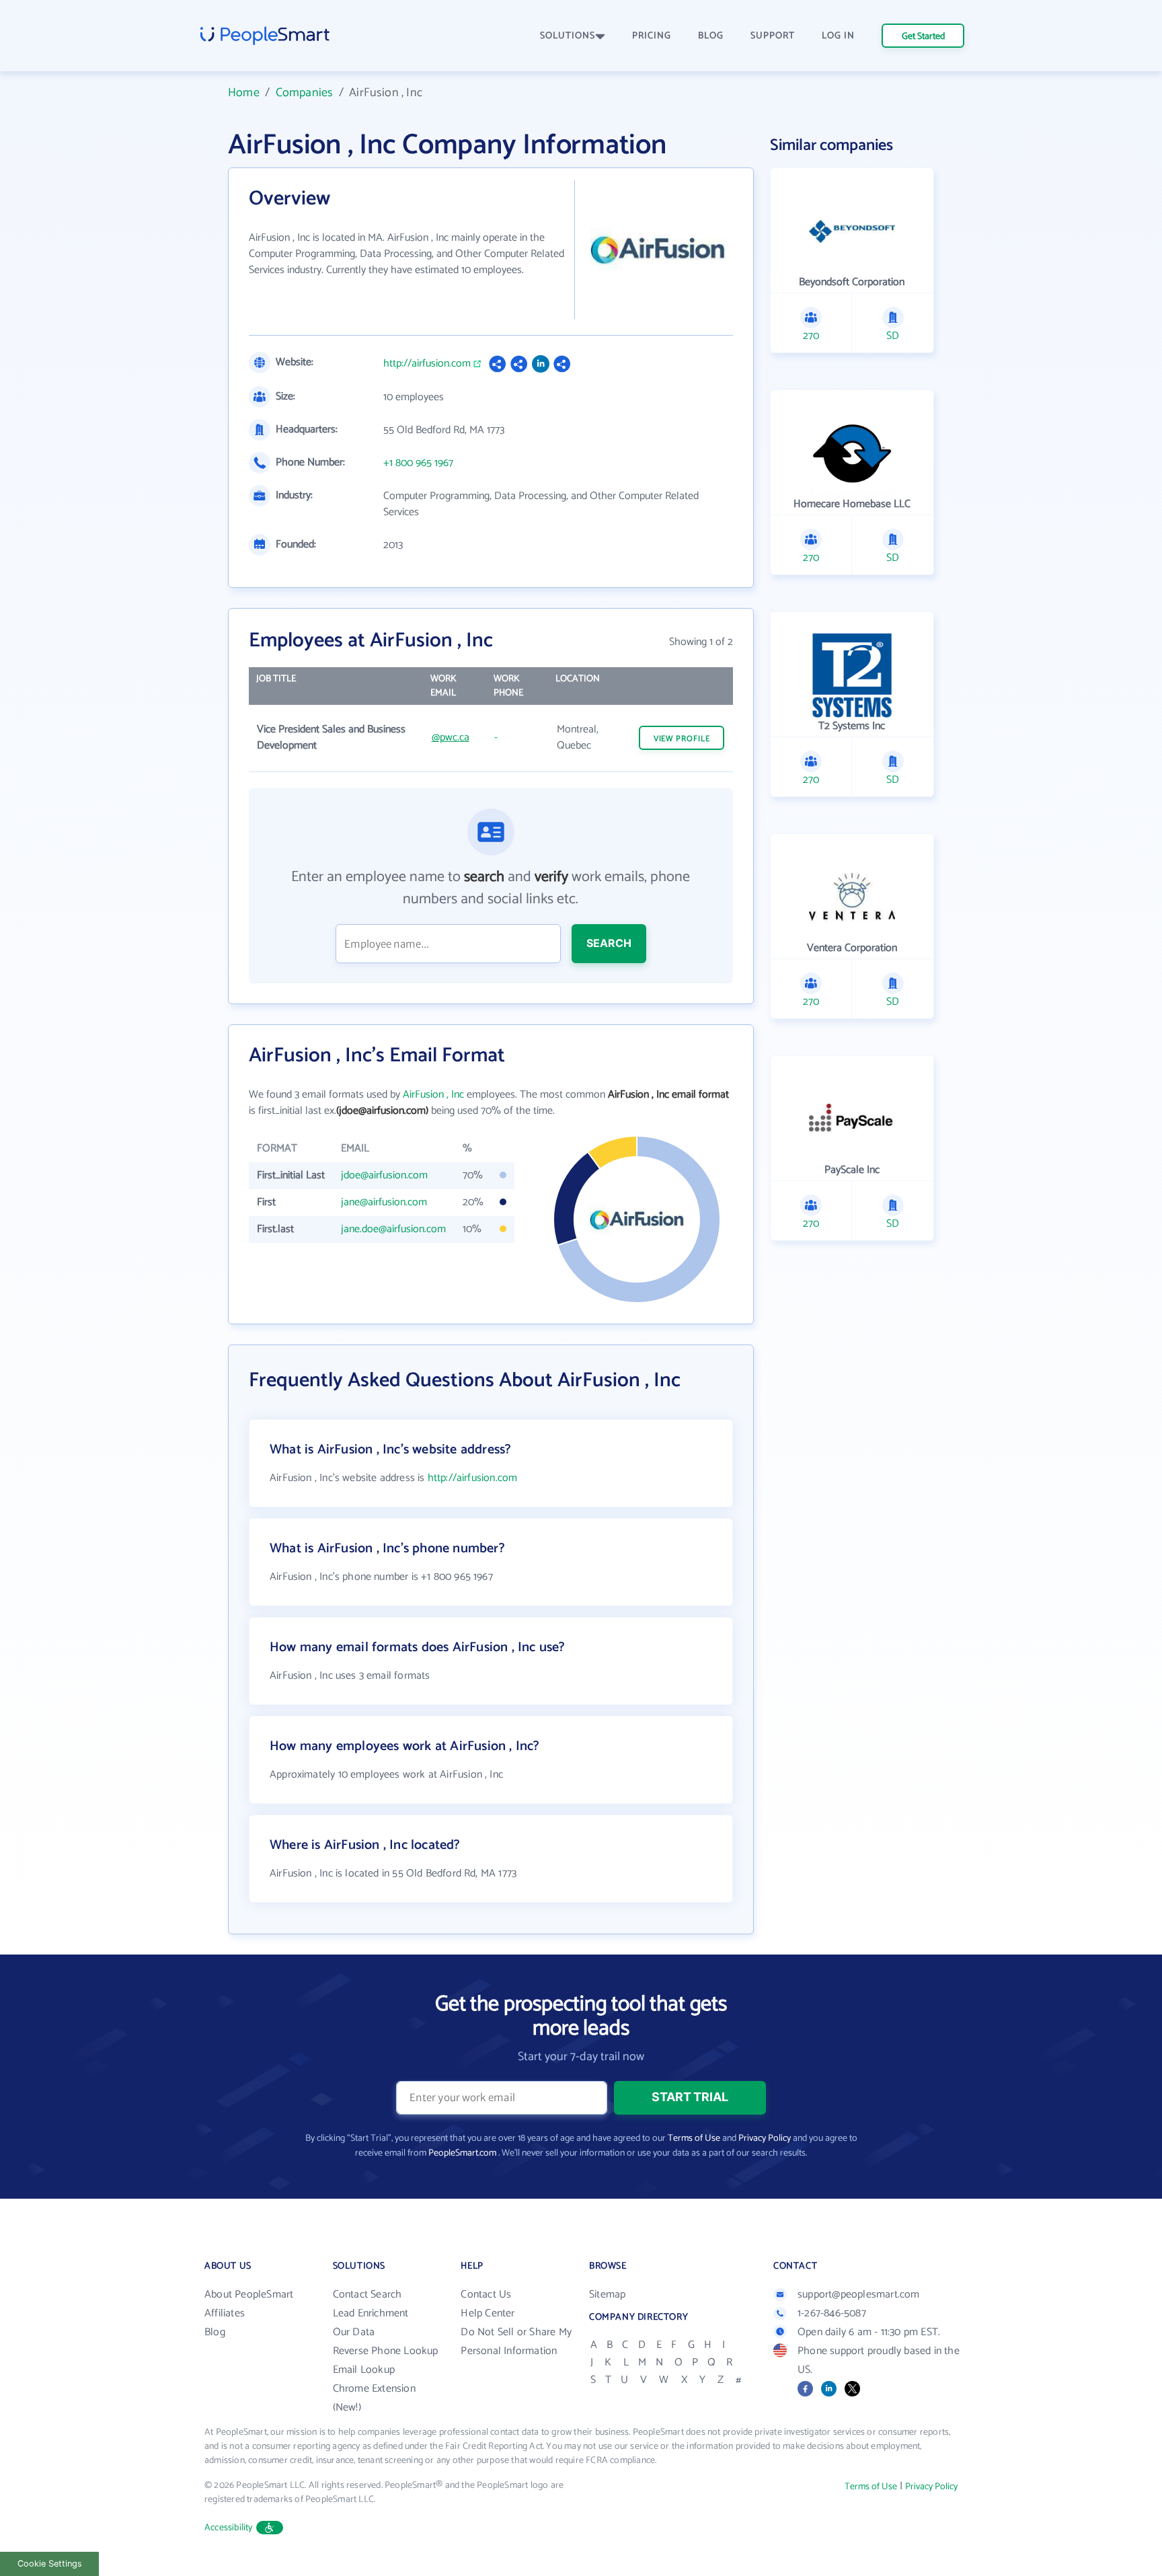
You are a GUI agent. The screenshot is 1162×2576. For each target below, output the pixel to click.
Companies (305, 93)
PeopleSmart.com (462, 2153)
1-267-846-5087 (832, 2313)
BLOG (711, 36)
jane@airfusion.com (384, 1202)
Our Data (354, 2332)
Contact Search (367, 2295)
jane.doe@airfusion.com (393, 1229)
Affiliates (225, 2313)
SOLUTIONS (568, 36)
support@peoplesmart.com (859, 2295)
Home (244, 93)
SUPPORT (773, 36)
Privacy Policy (765, 2138)
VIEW (682, 739)
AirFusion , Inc (433, 1095)
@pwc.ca (451, 737)
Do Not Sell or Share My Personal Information (516, 2342)
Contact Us (486, 2295)
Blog (215, 2332)
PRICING (652, 36)
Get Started (923, 37)
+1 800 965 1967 (418, 463)
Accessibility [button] (229, 2528)
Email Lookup (364, 2370)
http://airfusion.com (427, 364)
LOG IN (838, 36)
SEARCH (609, 943)
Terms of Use (694, 2138)
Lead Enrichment (371, 2313)
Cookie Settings (50, 2564)
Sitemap (607, 2295)
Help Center (488, 2313)
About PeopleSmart (249, 2295)
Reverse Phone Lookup (386, 2351)
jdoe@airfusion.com (384, 1175)
